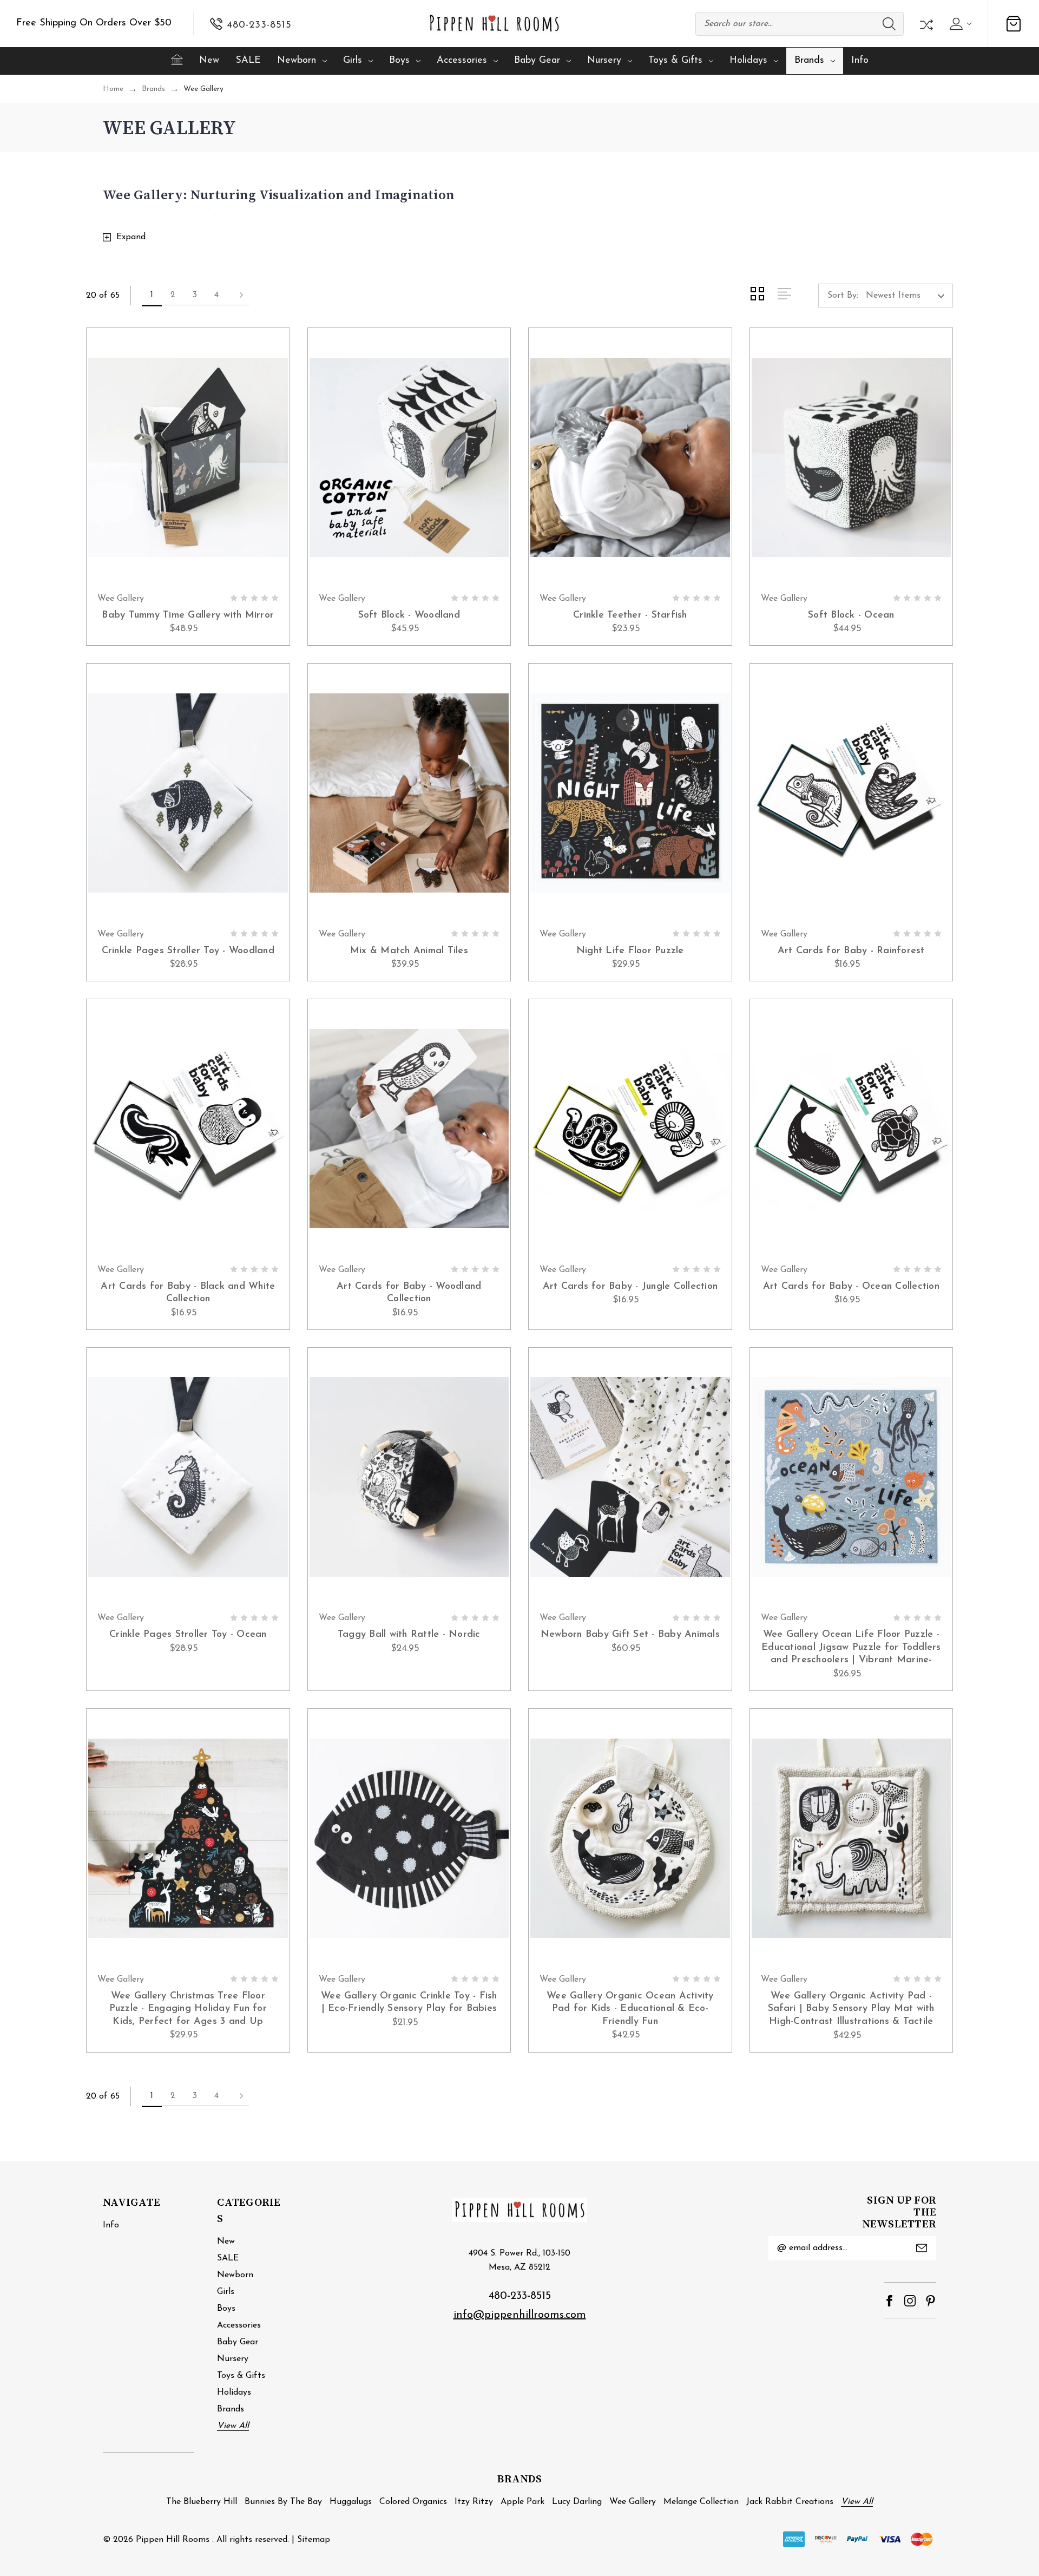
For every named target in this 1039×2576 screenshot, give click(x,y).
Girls (353, 61)
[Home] (177, 60)
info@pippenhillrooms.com (520, 2315)
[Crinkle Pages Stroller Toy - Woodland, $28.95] (188, 793)
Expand (131, 237)
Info (860, 61)
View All (233, 2426)
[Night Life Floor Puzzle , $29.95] (630, 793)
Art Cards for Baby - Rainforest (851, 951)
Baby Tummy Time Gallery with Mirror (188, 615)
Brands (809, 61)
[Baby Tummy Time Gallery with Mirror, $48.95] (188, 457)
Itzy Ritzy (474, 2502)
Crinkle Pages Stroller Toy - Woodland (188, 951)
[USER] (959, 24)
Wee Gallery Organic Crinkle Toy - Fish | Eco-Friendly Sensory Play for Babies (409, 2003)
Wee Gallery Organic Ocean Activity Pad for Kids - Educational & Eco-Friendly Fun (630, 2009)
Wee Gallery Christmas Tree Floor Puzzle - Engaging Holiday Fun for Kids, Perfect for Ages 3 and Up (188, 2009)
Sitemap (314, 2540)
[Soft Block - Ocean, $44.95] (851, 457)
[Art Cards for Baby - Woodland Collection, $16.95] (409, 1129)
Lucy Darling (577, 2502)
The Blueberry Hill (202, 2502)
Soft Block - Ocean (851, 615)
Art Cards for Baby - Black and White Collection (188, 1293)
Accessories (462, 61)
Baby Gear (537, 61)
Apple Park (522, 2502)
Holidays (748, 61)
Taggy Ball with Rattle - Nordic (409, 1635)
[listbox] (908, 296)
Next (238, 296)
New (209, 61)
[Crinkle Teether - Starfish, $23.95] (630, 457)
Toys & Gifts (675, 61)
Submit (922, 2248)
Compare (925, 24)
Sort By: (843, 296)
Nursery (604, 61)
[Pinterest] (931, 2301)
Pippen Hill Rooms (173, 2540)
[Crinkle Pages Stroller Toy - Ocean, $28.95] (188, 1477)
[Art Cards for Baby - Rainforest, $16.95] (851, 793)
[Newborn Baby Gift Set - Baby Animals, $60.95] (630, 1477)
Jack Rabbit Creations (790, 2502)
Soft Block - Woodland (409, 615)
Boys (399, 61)
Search (889, 24)
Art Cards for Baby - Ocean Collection (851, 1287)
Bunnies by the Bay (283, 2502)
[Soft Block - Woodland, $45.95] (409, 457)
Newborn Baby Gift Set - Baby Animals (630, 1635)
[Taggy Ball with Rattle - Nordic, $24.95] (409, 1477)
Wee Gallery (633, 2502)
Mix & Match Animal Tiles (409, 951)
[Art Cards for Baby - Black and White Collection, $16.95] (188, 1129)
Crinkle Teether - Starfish (630, 615)
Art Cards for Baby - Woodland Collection (409, 1293)
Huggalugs (351, 2502)
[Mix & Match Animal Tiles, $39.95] (409, 793)
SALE (248, 61)
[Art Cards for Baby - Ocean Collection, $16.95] (851, 1129)
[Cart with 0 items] (1014, 24)
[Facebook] (889, 2301)
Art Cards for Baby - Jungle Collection (630, 1287)
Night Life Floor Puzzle (630, 951)
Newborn (297, 61)
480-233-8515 (520, 2296)
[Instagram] (910, 2301)
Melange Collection (701, 2502)
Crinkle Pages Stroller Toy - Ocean (188, 1635)
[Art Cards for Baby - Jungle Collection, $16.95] (630, 1129)
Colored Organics (413, 2502)
